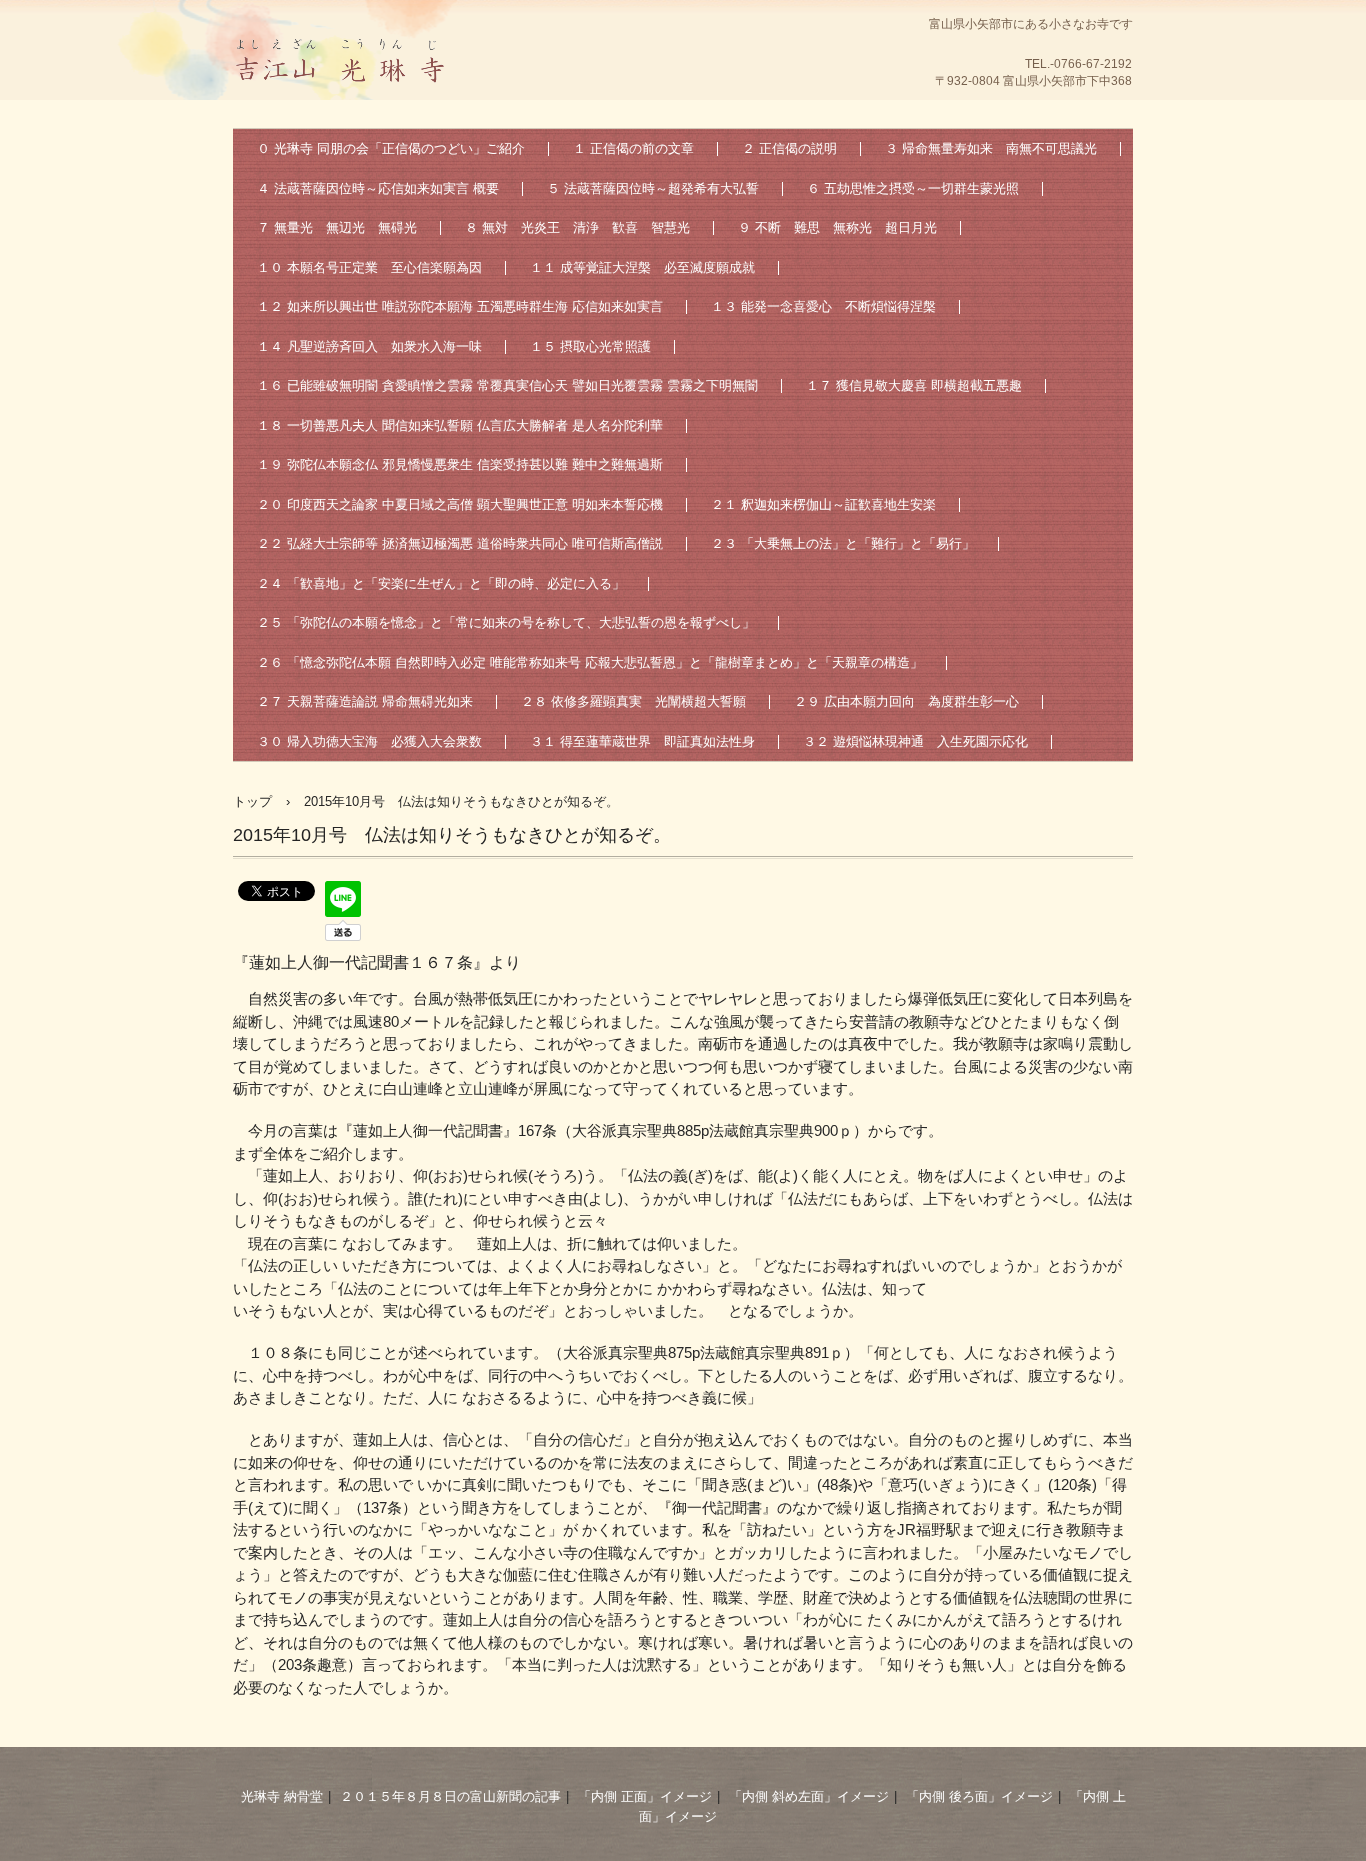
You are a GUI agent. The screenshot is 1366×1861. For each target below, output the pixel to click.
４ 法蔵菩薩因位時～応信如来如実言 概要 (378, 188)
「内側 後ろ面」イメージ (979, 1796)
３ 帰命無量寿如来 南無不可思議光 (991, 148)
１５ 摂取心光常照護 (590, 346)
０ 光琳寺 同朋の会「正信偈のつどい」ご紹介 (391, 148)
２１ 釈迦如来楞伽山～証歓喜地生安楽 (823, 504)
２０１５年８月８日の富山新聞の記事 (450, 1796)
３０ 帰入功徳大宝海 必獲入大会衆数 (369, 741)
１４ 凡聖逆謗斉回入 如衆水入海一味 (369, 346)
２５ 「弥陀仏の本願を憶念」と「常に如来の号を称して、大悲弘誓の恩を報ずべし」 (506, 622)
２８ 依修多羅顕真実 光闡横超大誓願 (633, 701)
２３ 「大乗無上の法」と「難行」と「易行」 (843, 543)
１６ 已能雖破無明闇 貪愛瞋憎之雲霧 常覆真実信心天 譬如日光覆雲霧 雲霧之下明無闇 (507, 385)
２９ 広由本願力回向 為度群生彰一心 (906, 701)
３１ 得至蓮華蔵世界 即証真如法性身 (642, 741)
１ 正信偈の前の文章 (633, 148)
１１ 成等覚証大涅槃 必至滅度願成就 (642, 267)
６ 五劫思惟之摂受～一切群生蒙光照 (913, 188)
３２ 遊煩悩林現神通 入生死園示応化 (915, 741)
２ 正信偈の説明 (789, 148)
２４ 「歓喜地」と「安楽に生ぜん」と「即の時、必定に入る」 (441, 583)
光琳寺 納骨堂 (282, 1796)
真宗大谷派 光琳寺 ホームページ (343, 105)
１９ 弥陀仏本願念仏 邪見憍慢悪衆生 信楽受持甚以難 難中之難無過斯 (460, 464)
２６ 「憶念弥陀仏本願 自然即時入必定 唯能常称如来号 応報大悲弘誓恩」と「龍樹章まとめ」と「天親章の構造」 (590, 662)
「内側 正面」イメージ (645, 1796)
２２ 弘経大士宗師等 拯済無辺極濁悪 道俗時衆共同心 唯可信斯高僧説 (460, 543)
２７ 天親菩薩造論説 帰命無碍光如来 (365, 701)
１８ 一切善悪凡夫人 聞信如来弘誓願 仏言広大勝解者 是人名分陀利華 (460, 425)
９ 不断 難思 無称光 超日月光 (837, 227)
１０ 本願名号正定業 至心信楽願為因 (369, 267)
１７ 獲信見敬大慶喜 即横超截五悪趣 (914, 385)
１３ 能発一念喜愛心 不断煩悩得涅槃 (823, 306)
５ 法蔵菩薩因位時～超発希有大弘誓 (653, 188)
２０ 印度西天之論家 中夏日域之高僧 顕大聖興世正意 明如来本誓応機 (460, 504)
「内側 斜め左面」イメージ (809, 1796)
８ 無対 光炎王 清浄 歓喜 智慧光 (577, 227)
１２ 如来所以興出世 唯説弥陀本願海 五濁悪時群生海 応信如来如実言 (460, 306)
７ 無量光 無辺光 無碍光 (337, 227)
